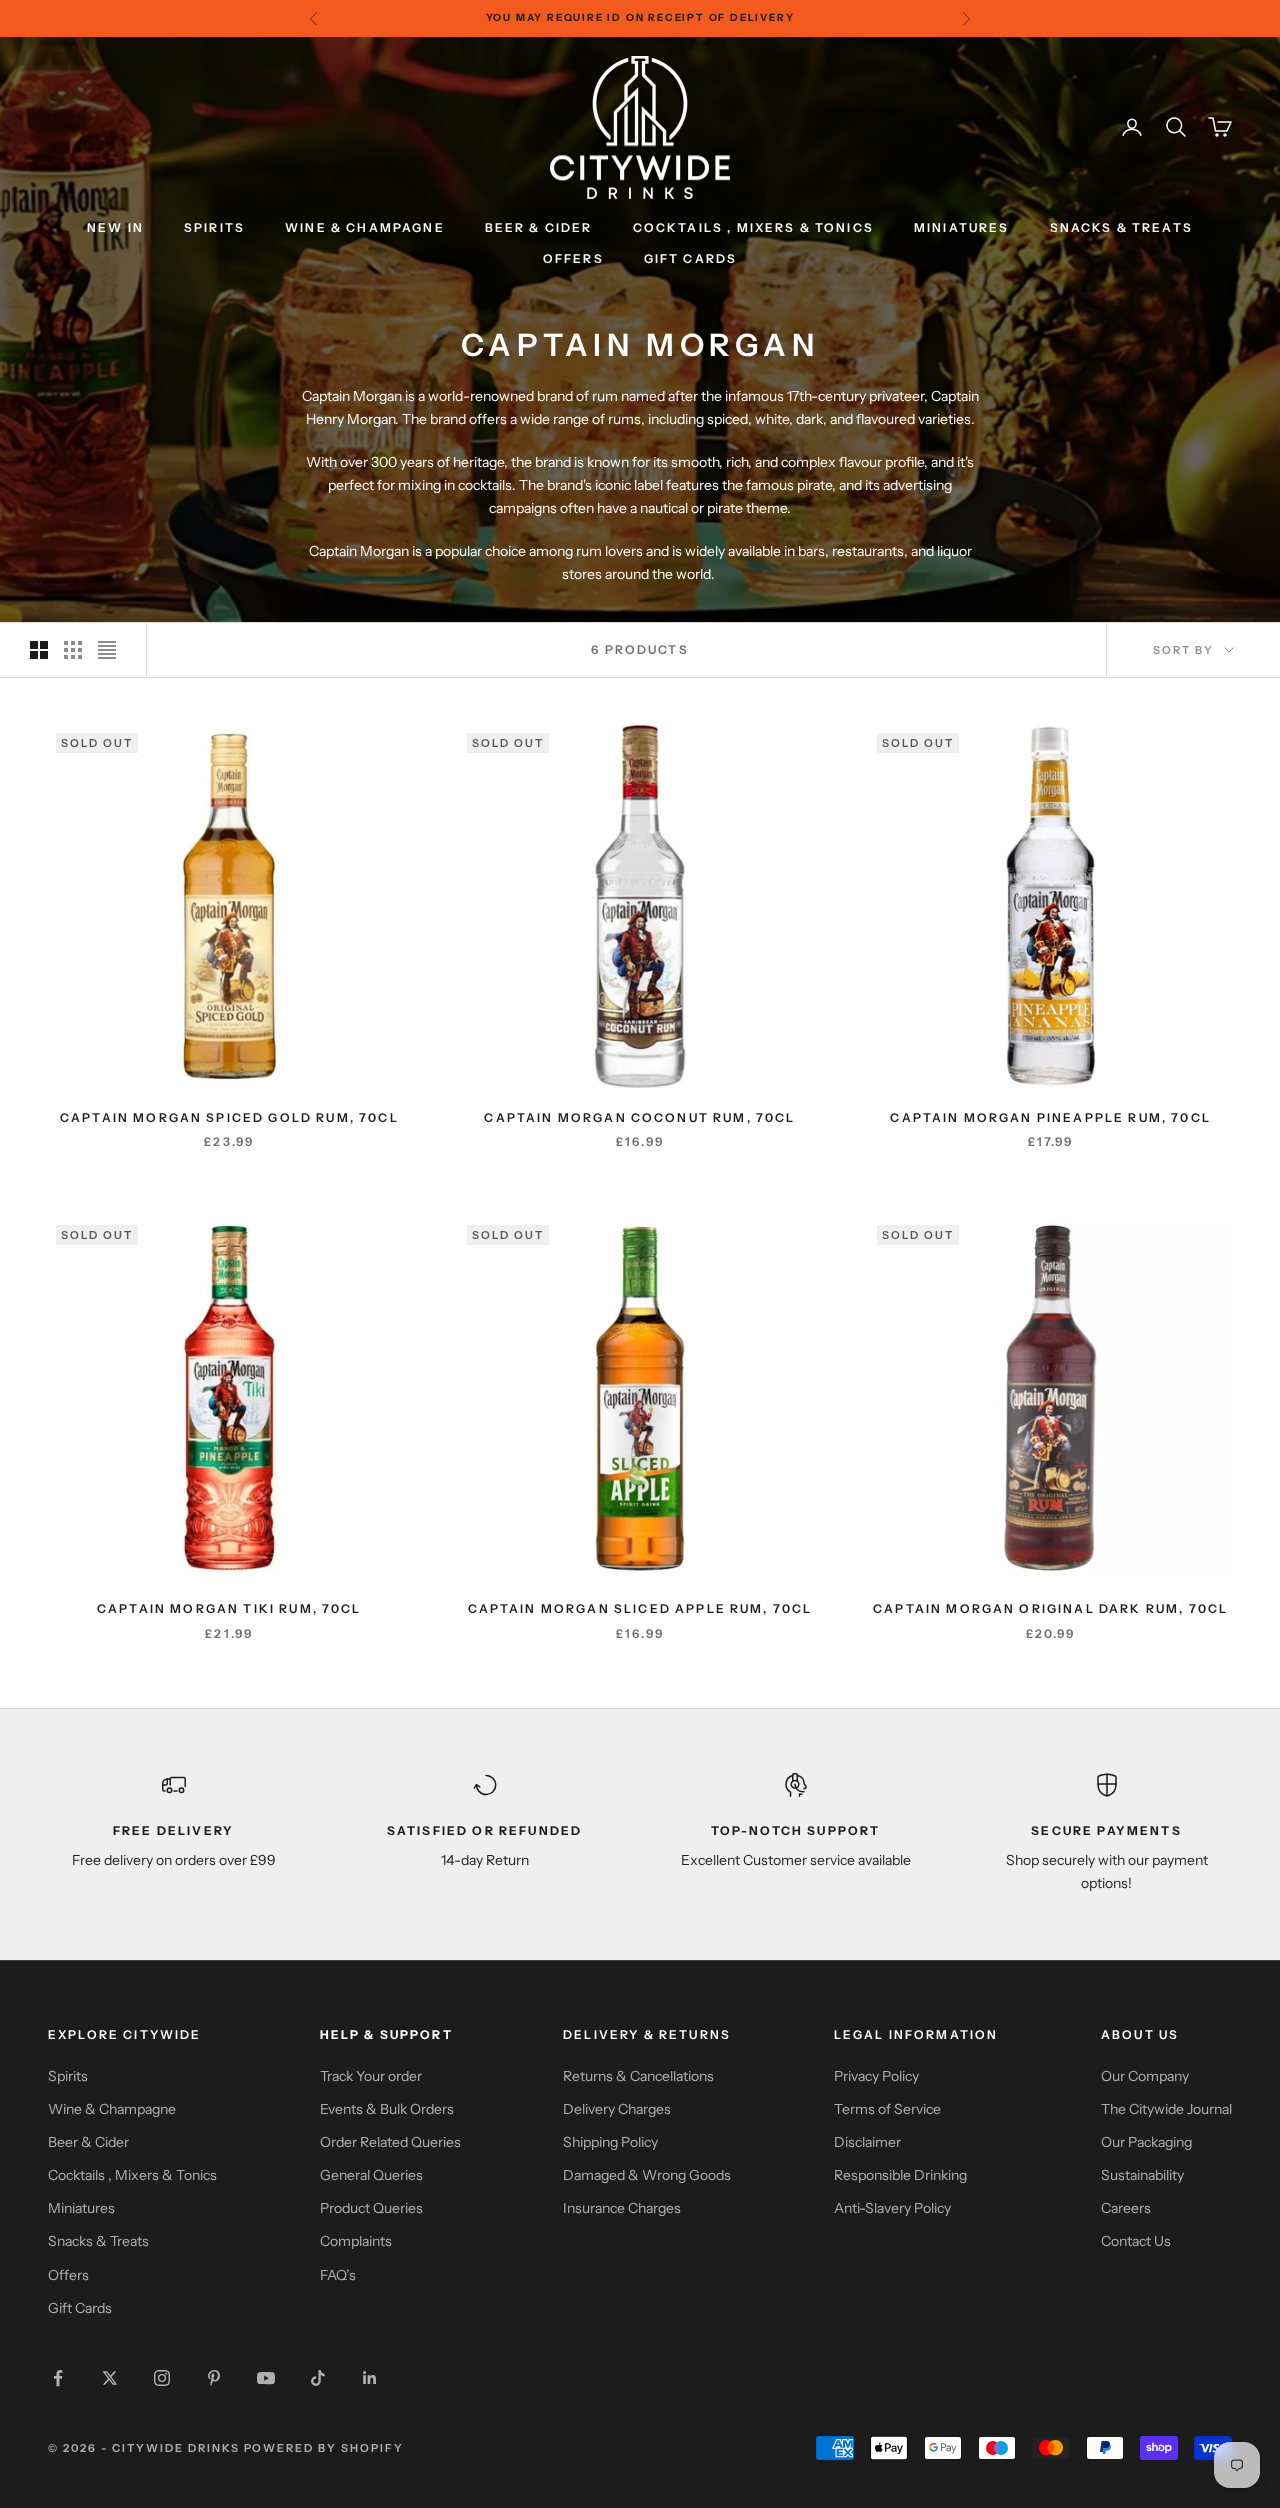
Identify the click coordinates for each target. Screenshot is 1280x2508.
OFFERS (573, 258)
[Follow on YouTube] (266, 2378)
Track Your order (371, 2076)
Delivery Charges (617, 2109)
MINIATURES (962, 227)
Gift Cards (80, 2308)
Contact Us (1136, 2241)
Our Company (1145, 2076)
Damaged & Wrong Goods (647, 2175)
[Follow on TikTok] (318, 2378)
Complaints (356, 2241)
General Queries (371, 2175)
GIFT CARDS (691, 258)
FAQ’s (338, 2275)
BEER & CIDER (539, 227)
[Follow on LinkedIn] (370, 2378)
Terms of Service (887, 2109)
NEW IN (115, 227)
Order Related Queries (390, 2142)
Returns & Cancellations (638, 2076)
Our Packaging (1146, 2142)
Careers (1126, 2208)
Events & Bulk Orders (387, 2109)
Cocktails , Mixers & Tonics (132, 2175)
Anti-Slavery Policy (892, 2208)
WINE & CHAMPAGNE (365, 227)
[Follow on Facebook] (58, 2378)
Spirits (68, 2076)
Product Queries (371, 2208)
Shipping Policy (610, 2142)
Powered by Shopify (324, 2448)
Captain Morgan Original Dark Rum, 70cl (1050, 1608)
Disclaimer (867, 2142)
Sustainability (1142, 2175)
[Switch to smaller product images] (73, 650)
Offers (68, 2275)
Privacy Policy (876, 2076)
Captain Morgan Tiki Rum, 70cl (229, 1608)
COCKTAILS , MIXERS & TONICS (753, 227)
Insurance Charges (622, 2208)
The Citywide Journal (1166, 2109)
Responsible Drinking (900, 2175)
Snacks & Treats (98, 2241)
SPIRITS (214, 227)
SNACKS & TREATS (1121, 227)
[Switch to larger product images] (39, 650)
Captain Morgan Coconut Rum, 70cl (639, 1117)
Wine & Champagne (112, 2109)
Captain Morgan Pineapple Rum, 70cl (1050, 1117)
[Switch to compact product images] (107, 650)
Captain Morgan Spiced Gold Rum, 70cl (229, 1117)
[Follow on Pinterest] (214, 2378)
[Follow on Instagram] (162, 2378)
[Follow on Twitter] (110, 2378)
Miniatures (81, 2208)
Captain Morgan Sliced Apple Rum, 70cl (640, 1608)
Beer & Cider (88, 2142)
